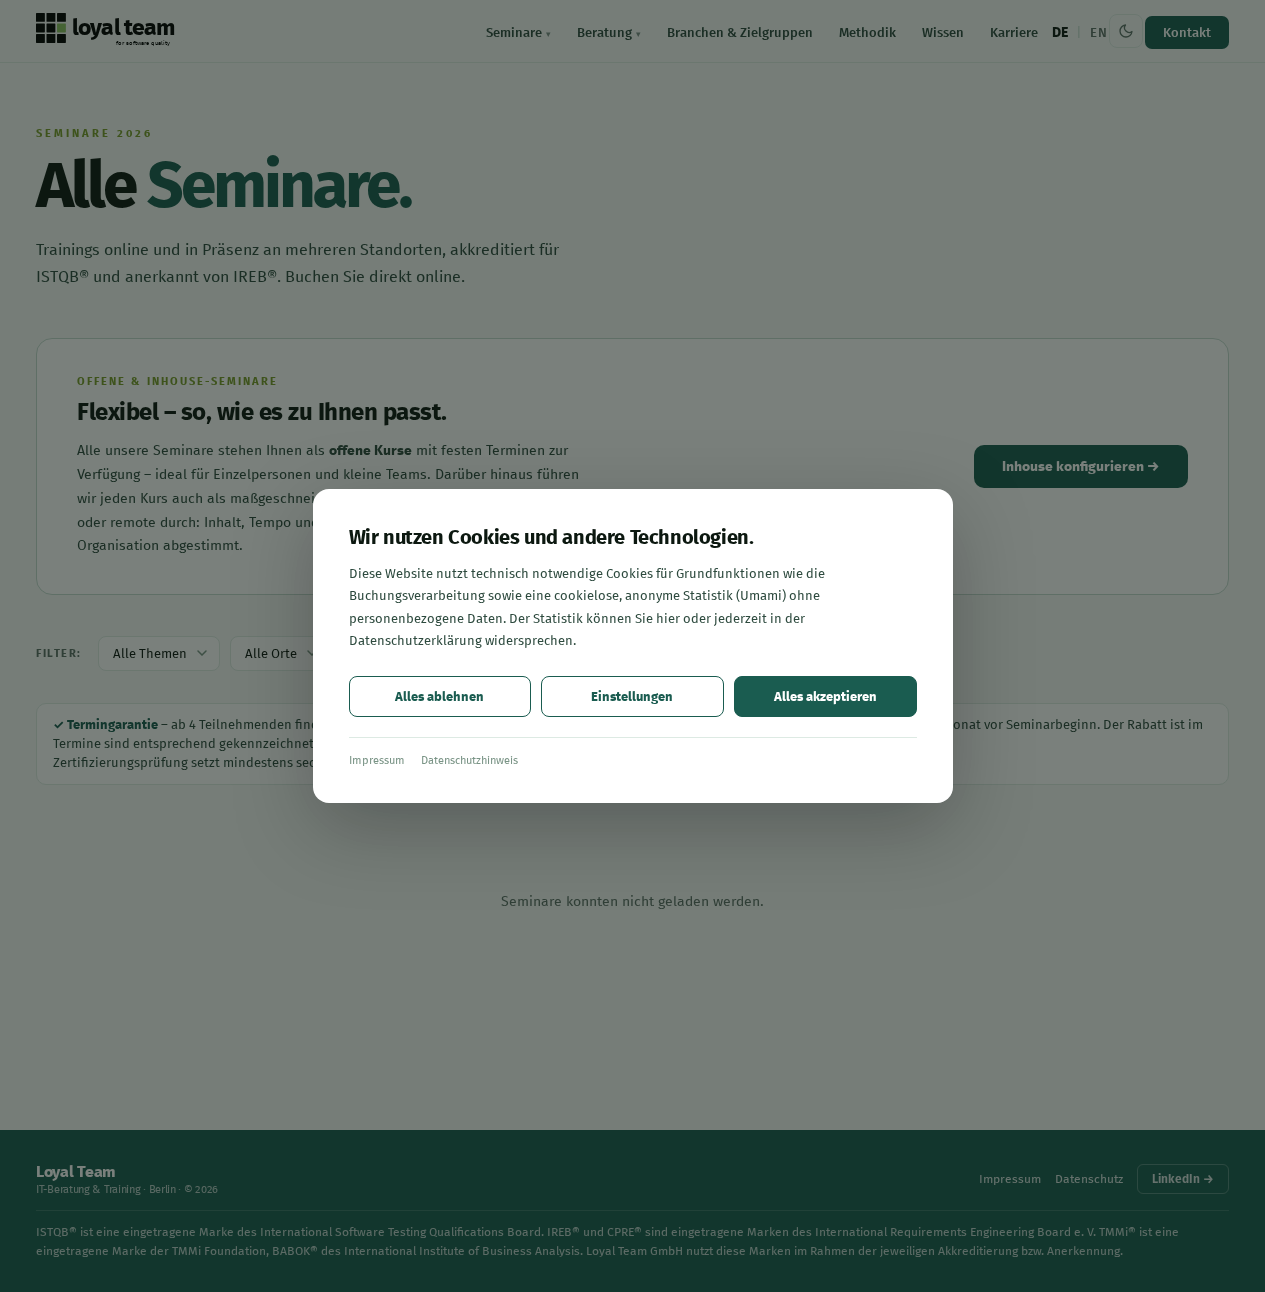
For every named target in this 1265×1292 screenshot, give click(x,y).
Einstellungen (632, 696)
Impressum (377, 760)
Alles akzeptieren (825, 696)
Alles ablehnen (439, 696)
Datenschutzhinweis (469, 760)
